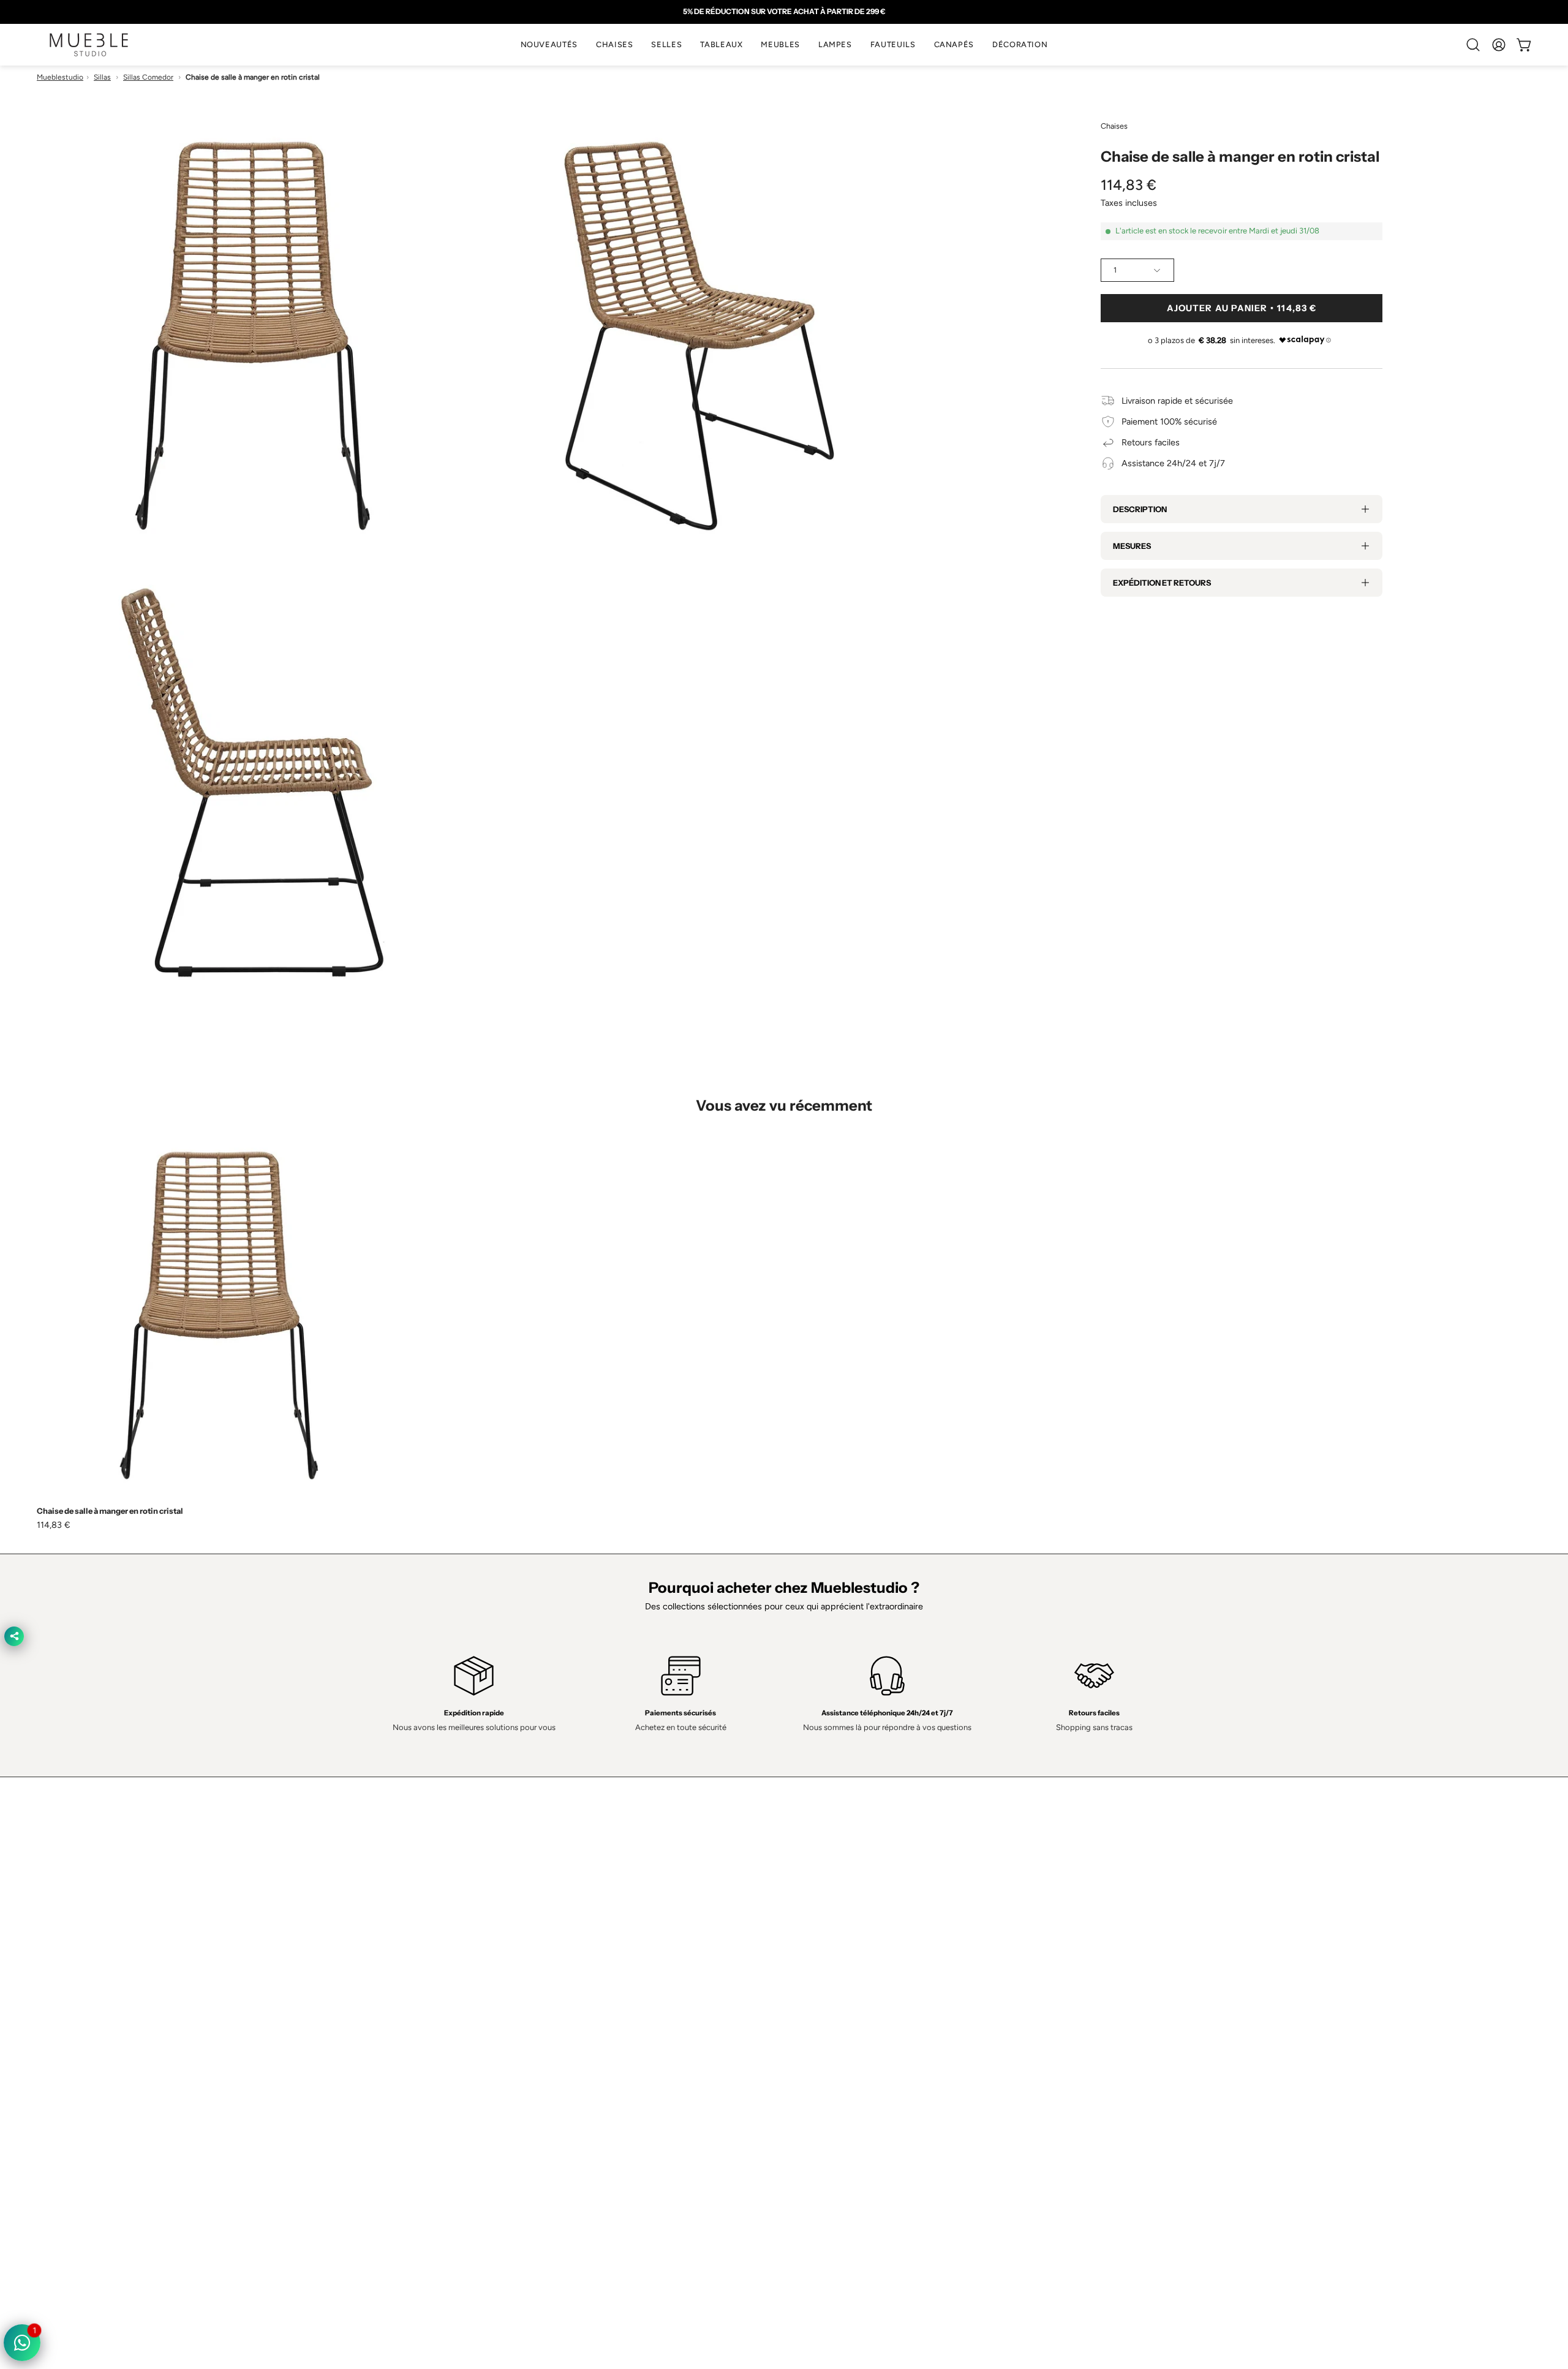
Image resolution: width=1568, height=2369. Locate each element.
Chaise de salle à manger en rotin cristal (110, 1511)
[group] (784, 12)
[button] (614, 45)
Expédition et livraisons (537, 2005)
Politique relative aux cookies (852, 1987)
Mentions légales (829, 2023)
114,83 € (54, 1525)
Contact (508, 1987)
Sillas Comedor (148, 77)
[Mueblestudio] (89, 45)
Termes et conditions (837, 1969)
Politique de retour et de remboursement (876, 2042)
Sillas (102, 77)
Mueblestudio (60, 77)
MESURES (1132, 546)
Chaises (1114, 126)
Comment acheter (528, 2023)
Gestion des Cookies (837, 2005)
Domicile (509, 1951)
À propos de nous (528, 1969)
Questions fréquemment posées (556, 2042)
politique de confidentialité (848, 1951)
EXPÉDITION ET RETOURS (1162, 583)
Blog (501, 2060)
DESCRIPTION (1140, 509)
